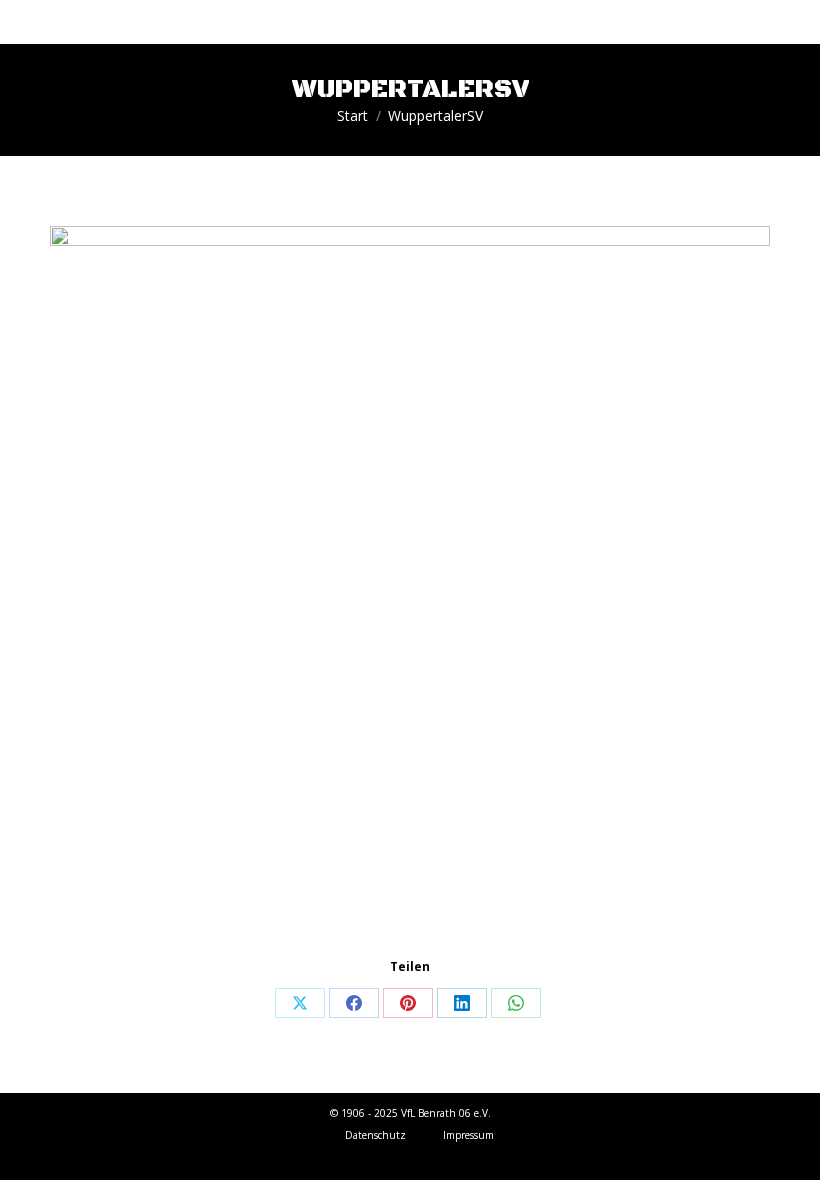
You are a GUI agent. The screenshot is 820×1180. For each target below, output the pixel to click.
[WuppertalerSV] (410, 586)
